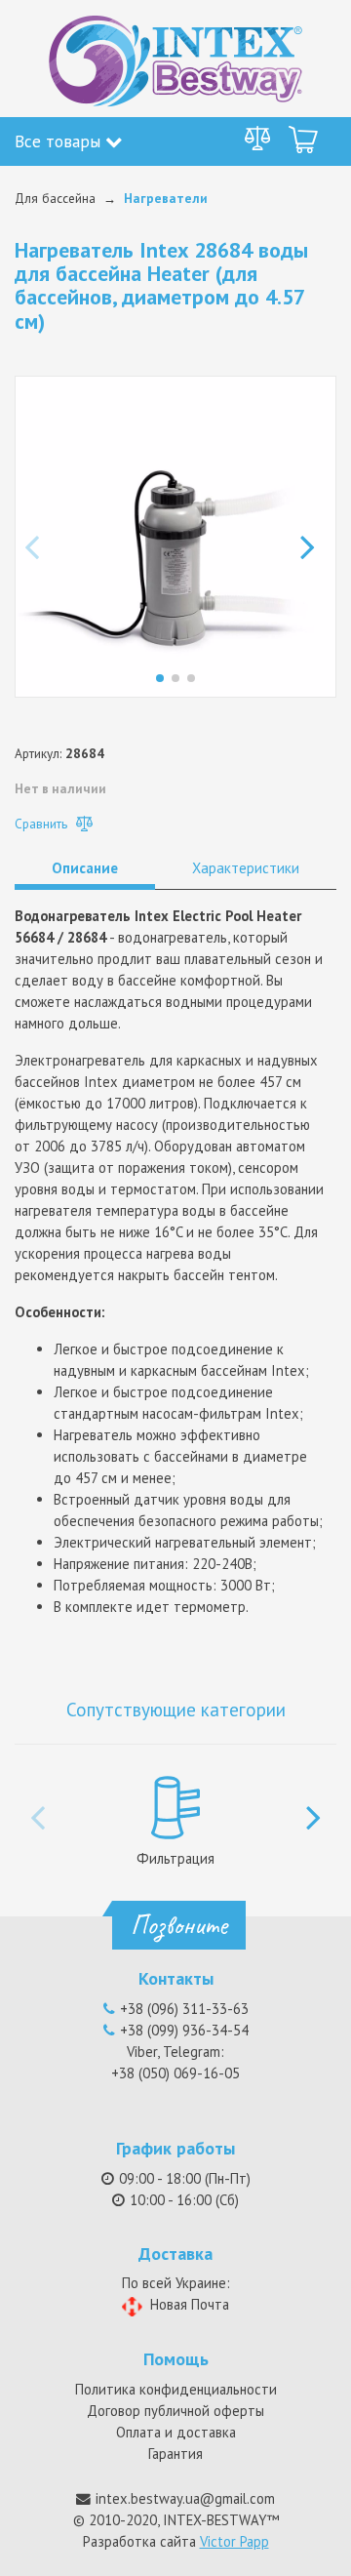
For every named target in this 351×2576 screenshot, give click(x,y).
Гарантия (175, 2454)
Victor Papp (234, 2541)
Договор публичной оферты (175, 2411)
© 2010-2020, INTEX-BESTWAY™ (176, 2520)
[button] (313, 537)
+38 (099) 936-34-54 (184, 2030)
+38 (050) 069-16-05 (175, 2073)
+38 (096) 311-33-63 (184, 2009)
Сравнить (43, 824)
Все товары (60, 141)
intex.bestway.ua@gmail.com (185, 2498)
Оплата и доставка (176, 2432)
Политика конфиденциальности (176, 2389)
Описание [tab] (85, 868)
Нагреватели (166, 198)
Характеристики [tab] (246, 868)
